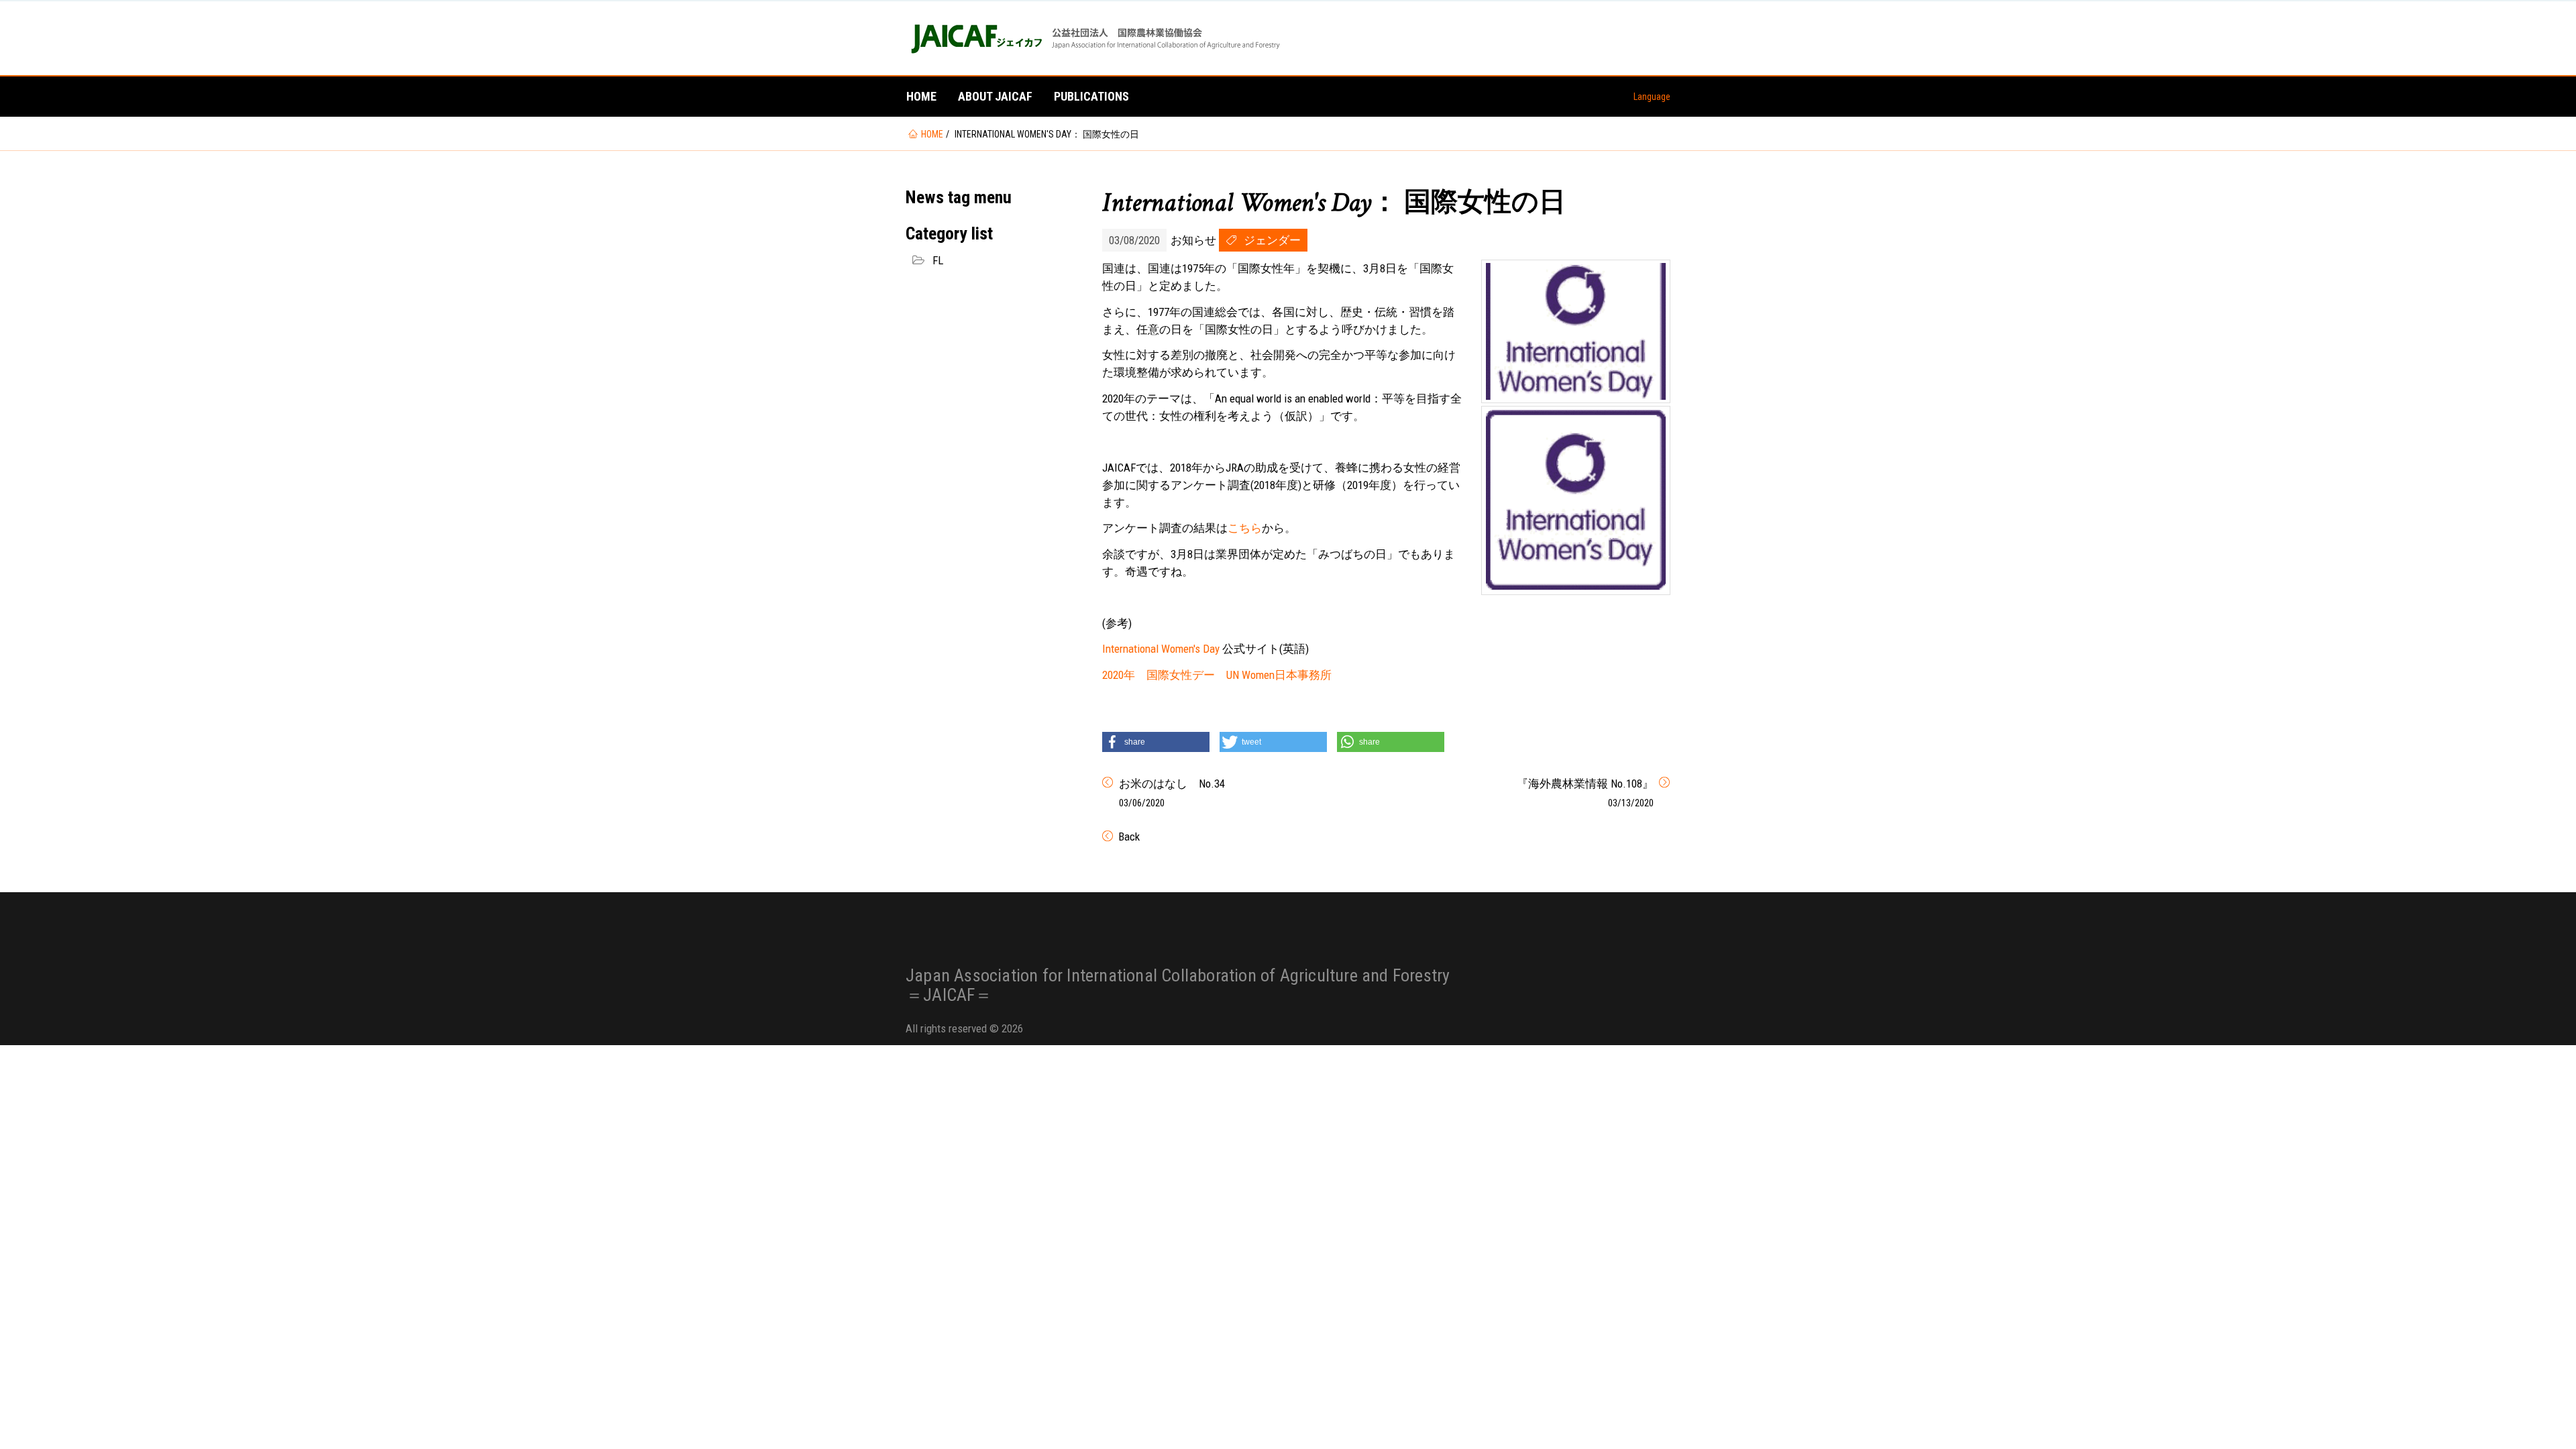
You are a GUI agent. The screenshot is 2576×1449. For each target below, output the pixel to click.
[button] (1156, 742)
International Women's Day (1161, 649)
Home (921, 96)
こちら (1245, 528)
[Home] (1094, 38)
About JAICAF (995, 96)
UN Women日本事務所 (1279, 675)
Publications (1091, 96)
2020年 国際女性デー (1159, 675)
